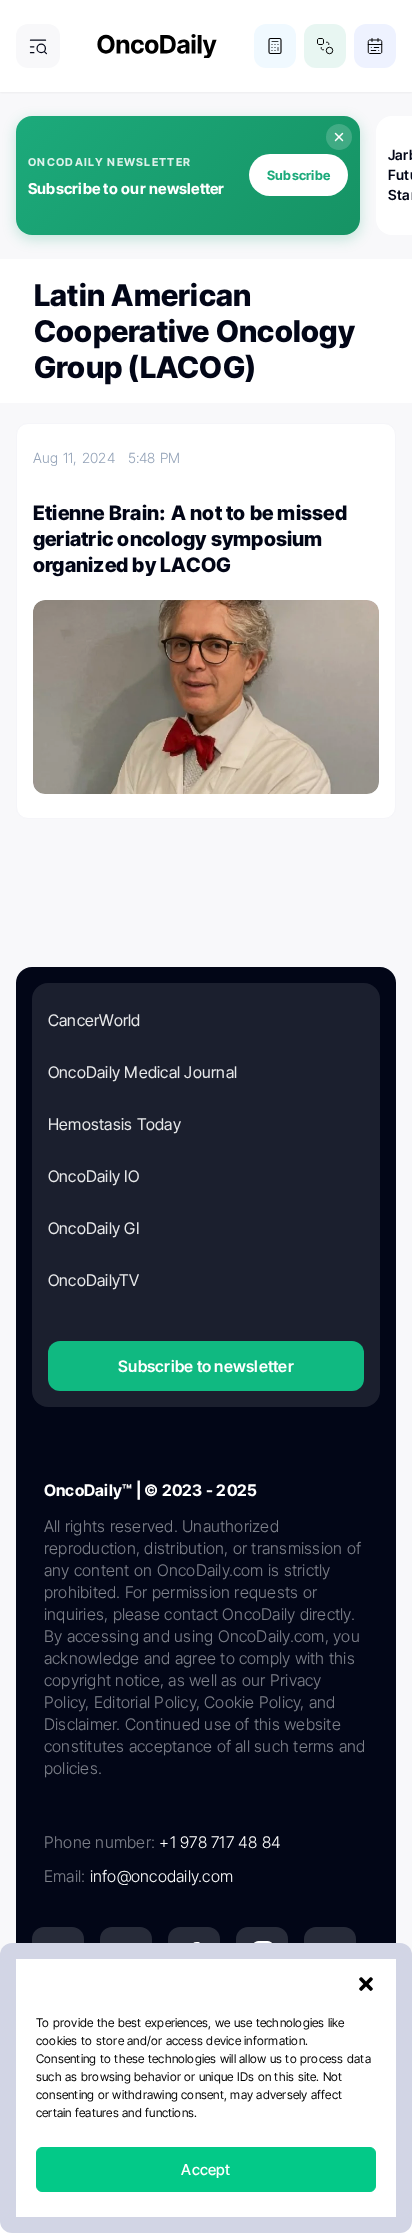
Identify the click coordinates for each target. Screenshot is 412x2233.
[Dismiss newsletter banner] (339, 137)
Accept (205, 2169)
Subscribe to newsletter (206, 1366)
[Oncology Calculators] (275, 46)
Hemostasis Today (114, 1124)
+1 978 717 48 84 (220, 1842)
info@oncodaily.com (161, 1876)
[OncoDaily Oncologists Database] (325, 46)
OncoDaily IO (93, 1176)
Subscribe (298, 175)
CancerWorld (94, 1020)
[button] (366, 1984)
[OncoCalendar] (375, 46)
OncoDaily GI (93, 1228)
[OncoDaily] (157, 46)
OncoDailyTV (94, 1280)
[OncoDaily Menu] (38, 46)
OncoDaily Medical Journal (142, 1072)
